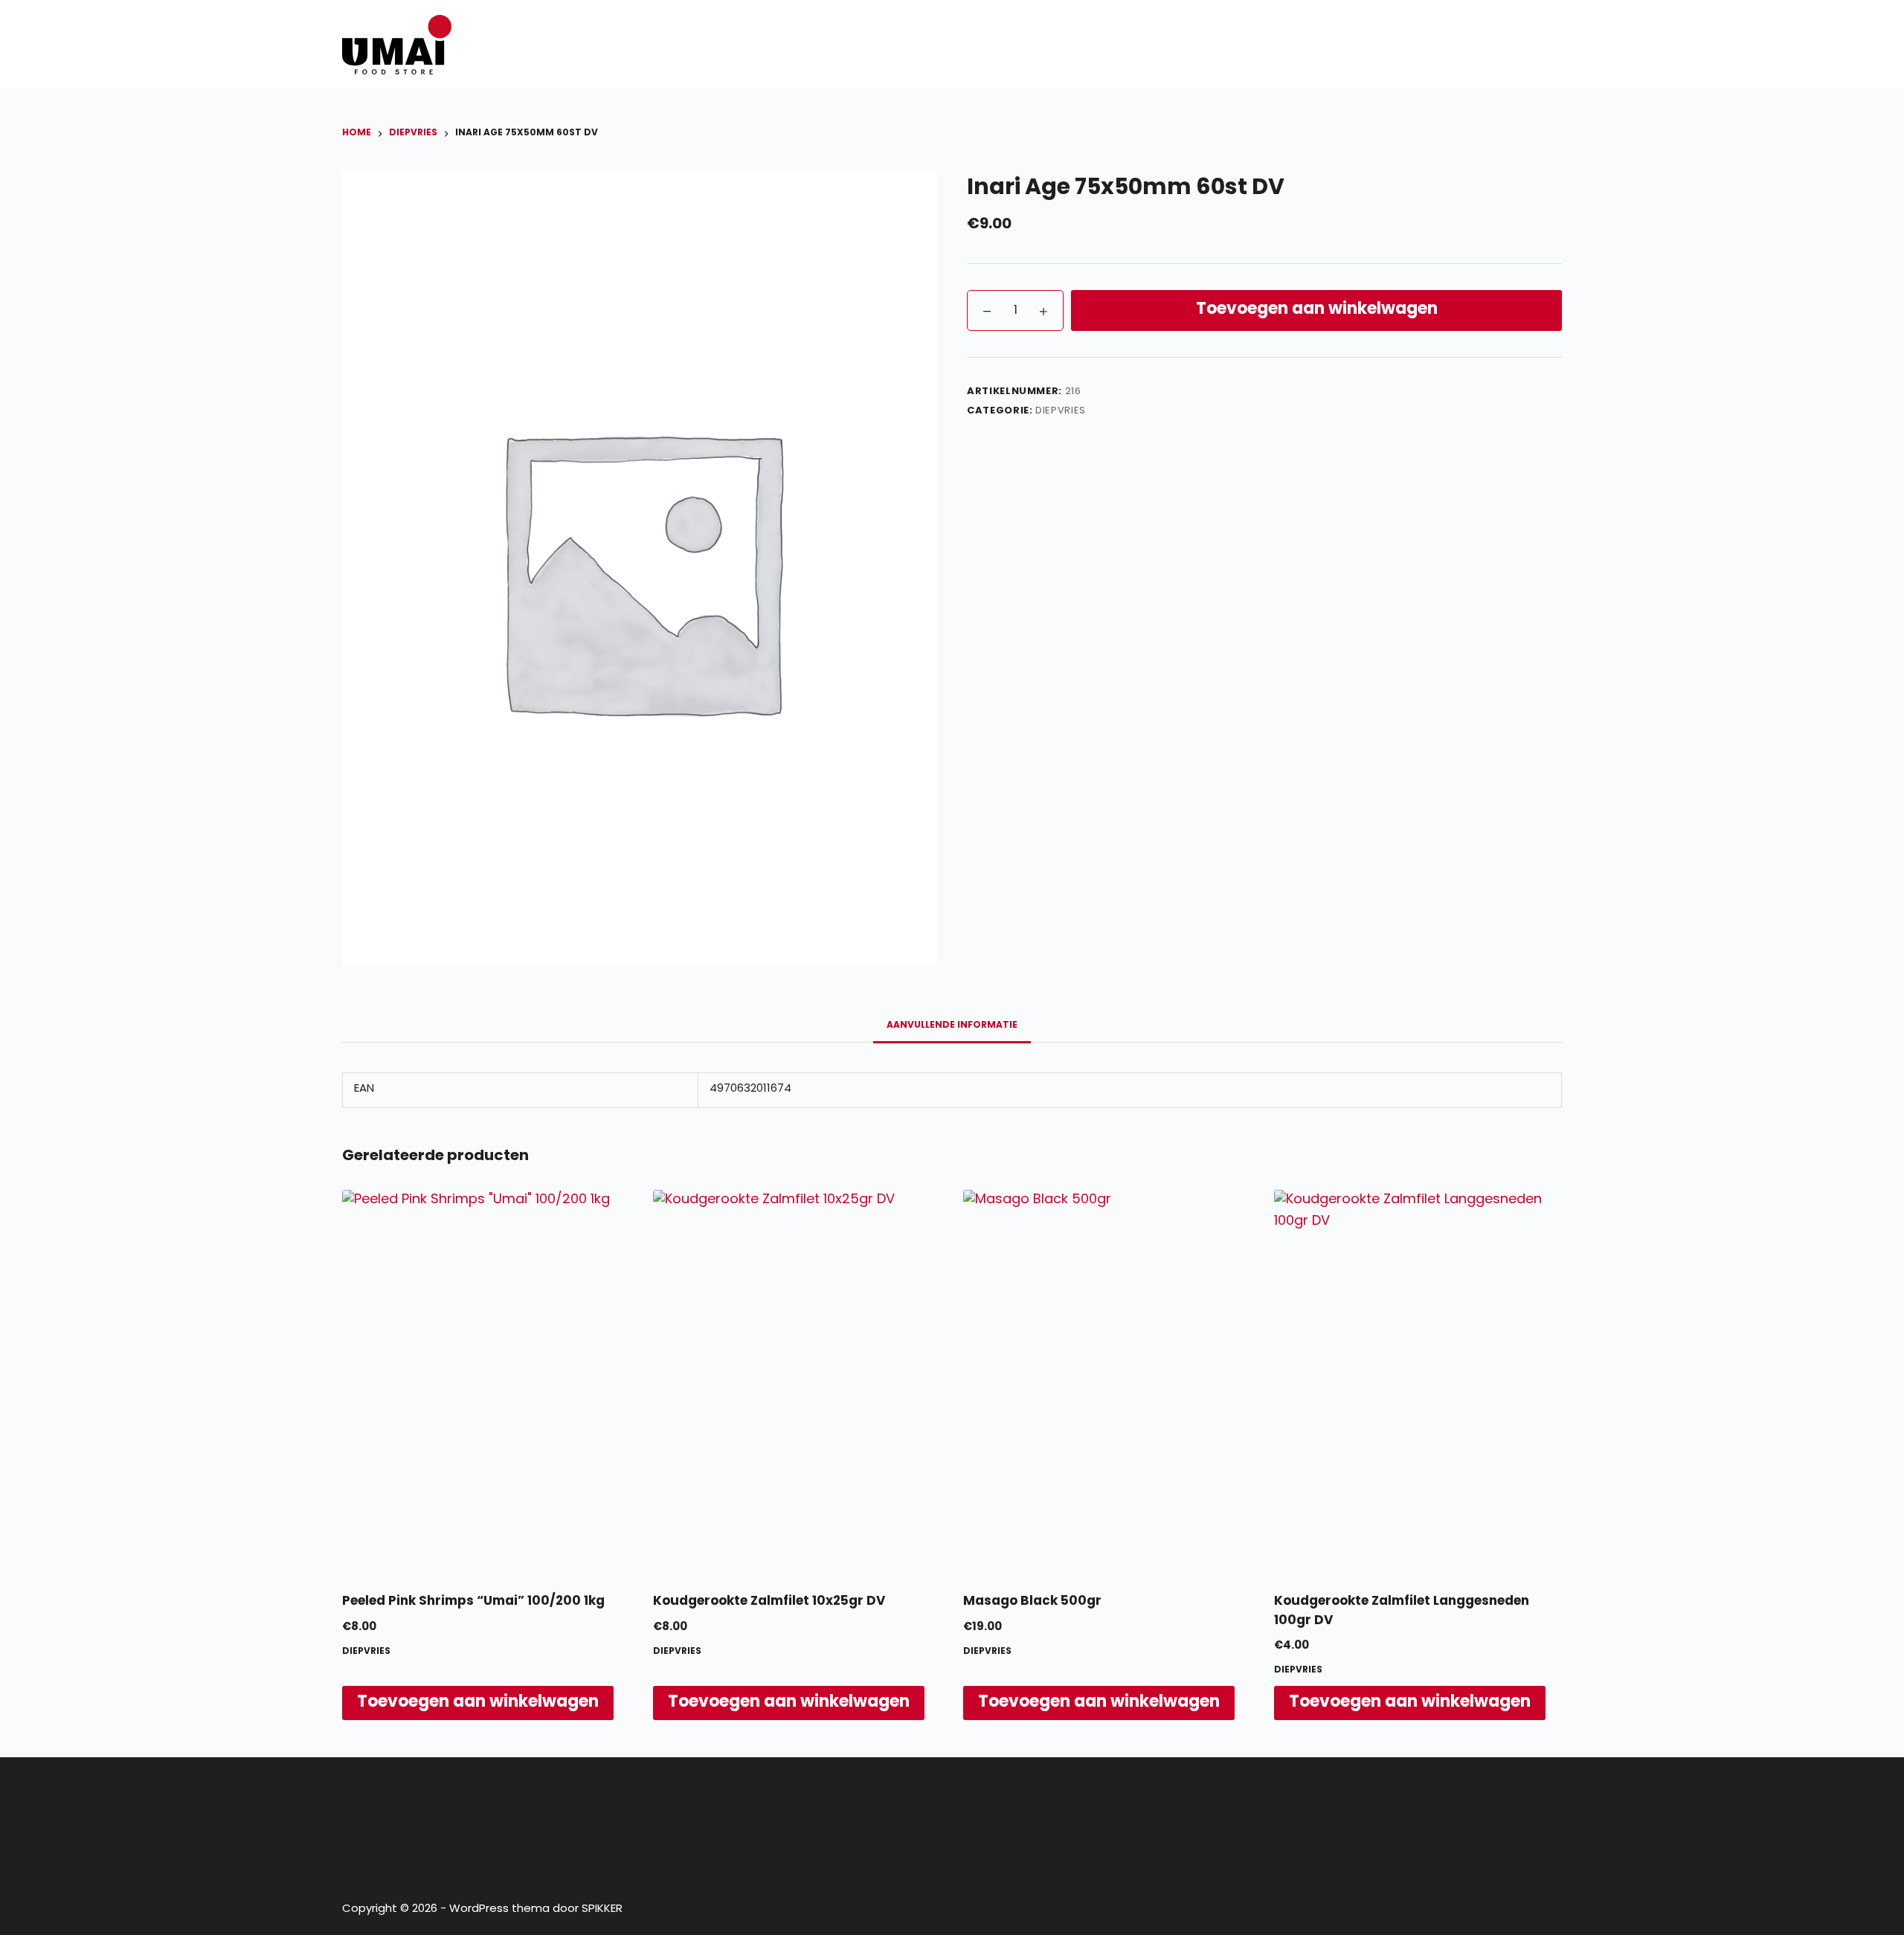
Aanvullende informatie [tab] (952, 1026)
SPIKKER (602, 1909)
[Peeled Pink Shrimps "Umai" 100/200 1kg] (486, 1382)
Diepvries (1061, 411)
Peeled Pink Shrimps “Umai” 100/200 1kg (473, 1601)
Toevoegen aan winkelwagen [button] (478, 1703)
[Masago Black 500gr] (1107, 1382)
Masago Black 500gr (1032, 1601)
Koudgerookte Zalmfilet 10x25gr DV (769, 1601)
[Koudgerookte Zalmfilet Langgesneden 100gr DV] (1418, 1382)
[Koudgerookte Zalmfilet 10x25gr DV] (797, 1382)
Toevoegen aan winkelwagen (1317, 310)
